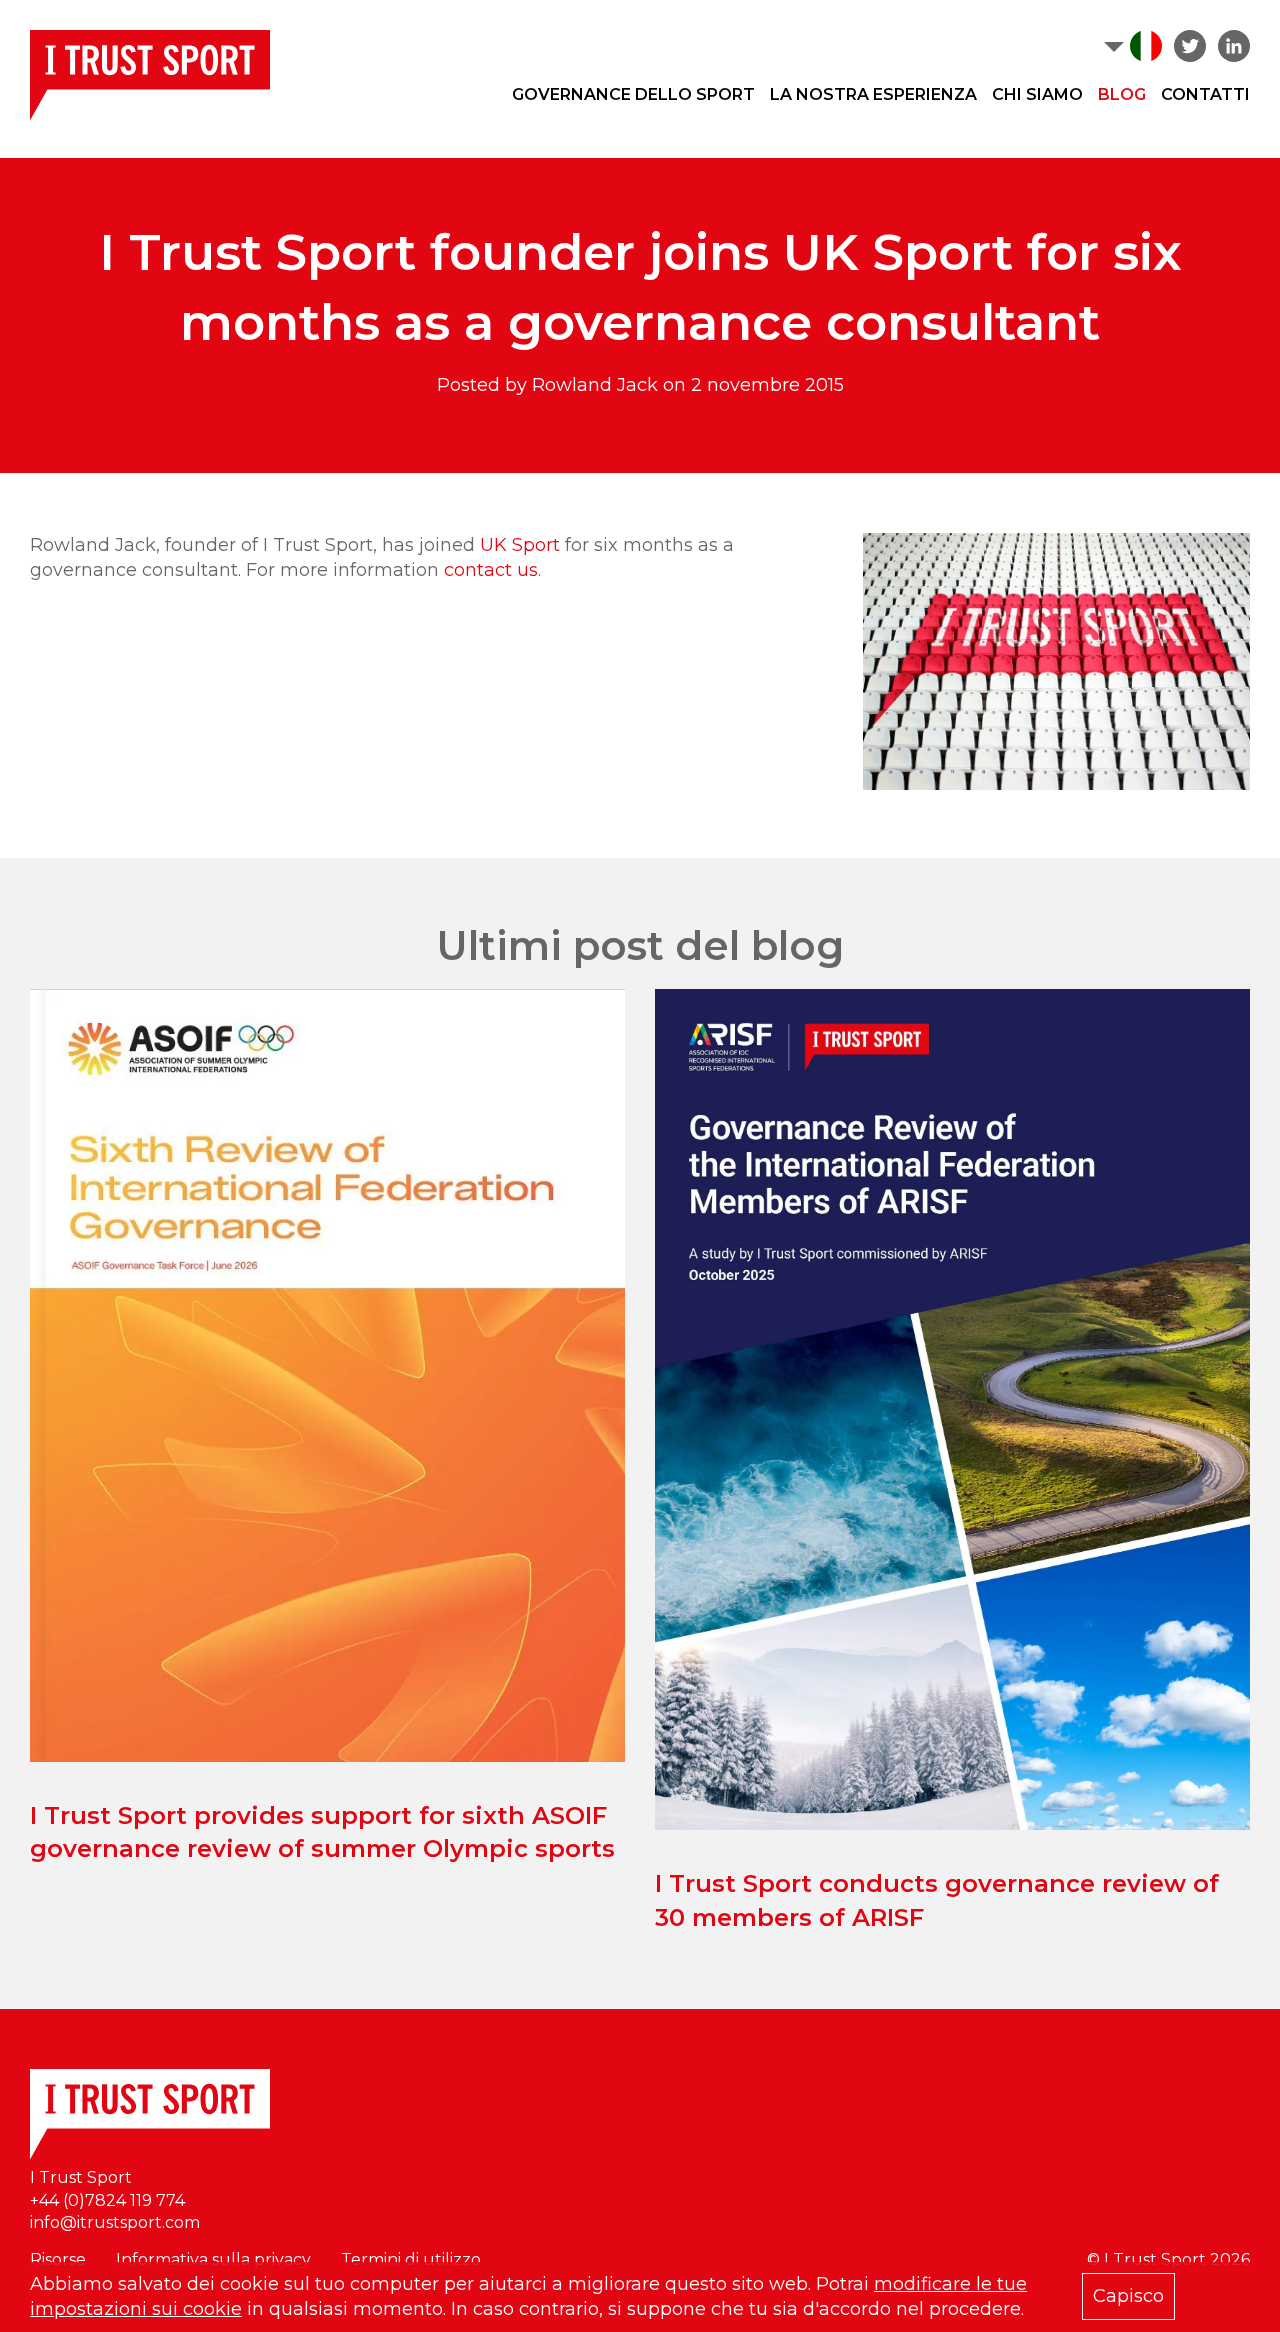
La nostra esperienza (873, 94)
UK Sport (520, 545)
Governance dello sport (633, 94)
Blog (1122, 94)
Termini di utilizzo (411, 2259)
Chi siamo (1037, 94)
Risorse (58, 2259)
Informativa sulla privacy (213, 2259)
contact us (491, 570)
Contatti (1205, 94)
